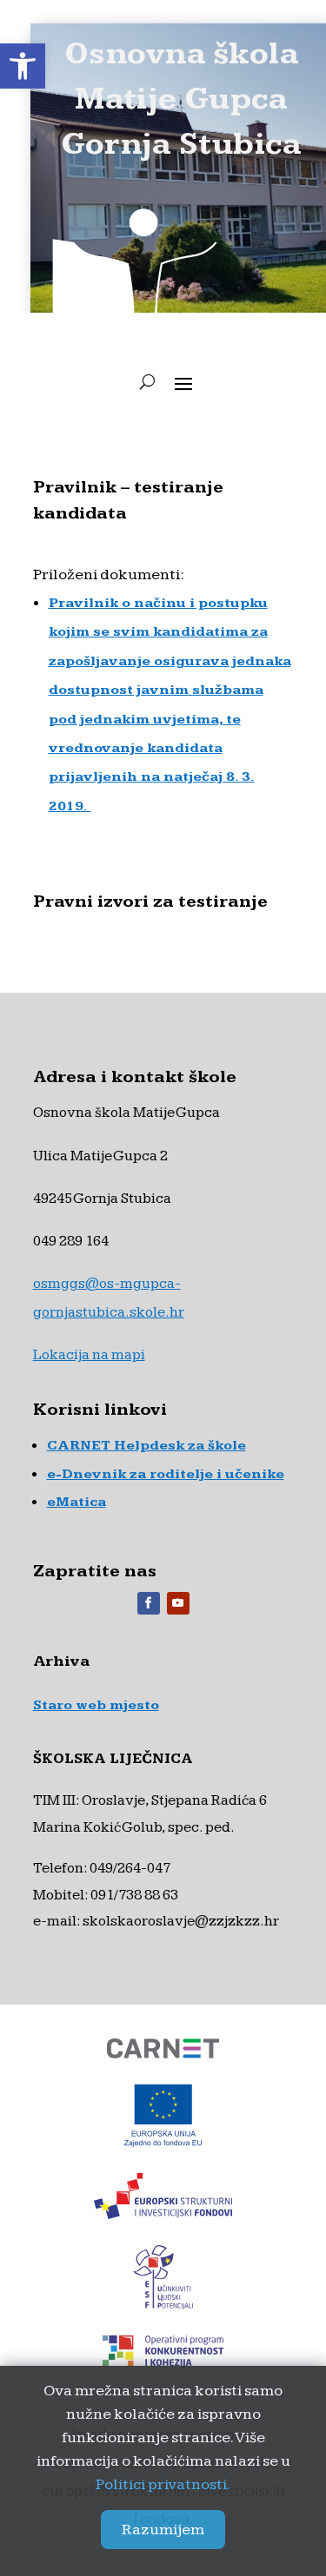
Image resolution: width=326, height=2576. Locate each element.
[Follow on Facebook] (149, 1603)
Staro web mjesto (96, 1705)
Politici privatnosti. (163, 2484)
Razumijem (163, 2530)
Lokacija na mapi (89, 1355)
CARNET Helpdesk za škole (146, 1446)
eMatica (77, 1502)
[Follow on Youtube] (178, 1603)
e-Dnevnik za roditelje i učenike (166, 1474)
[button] (23, 66)
